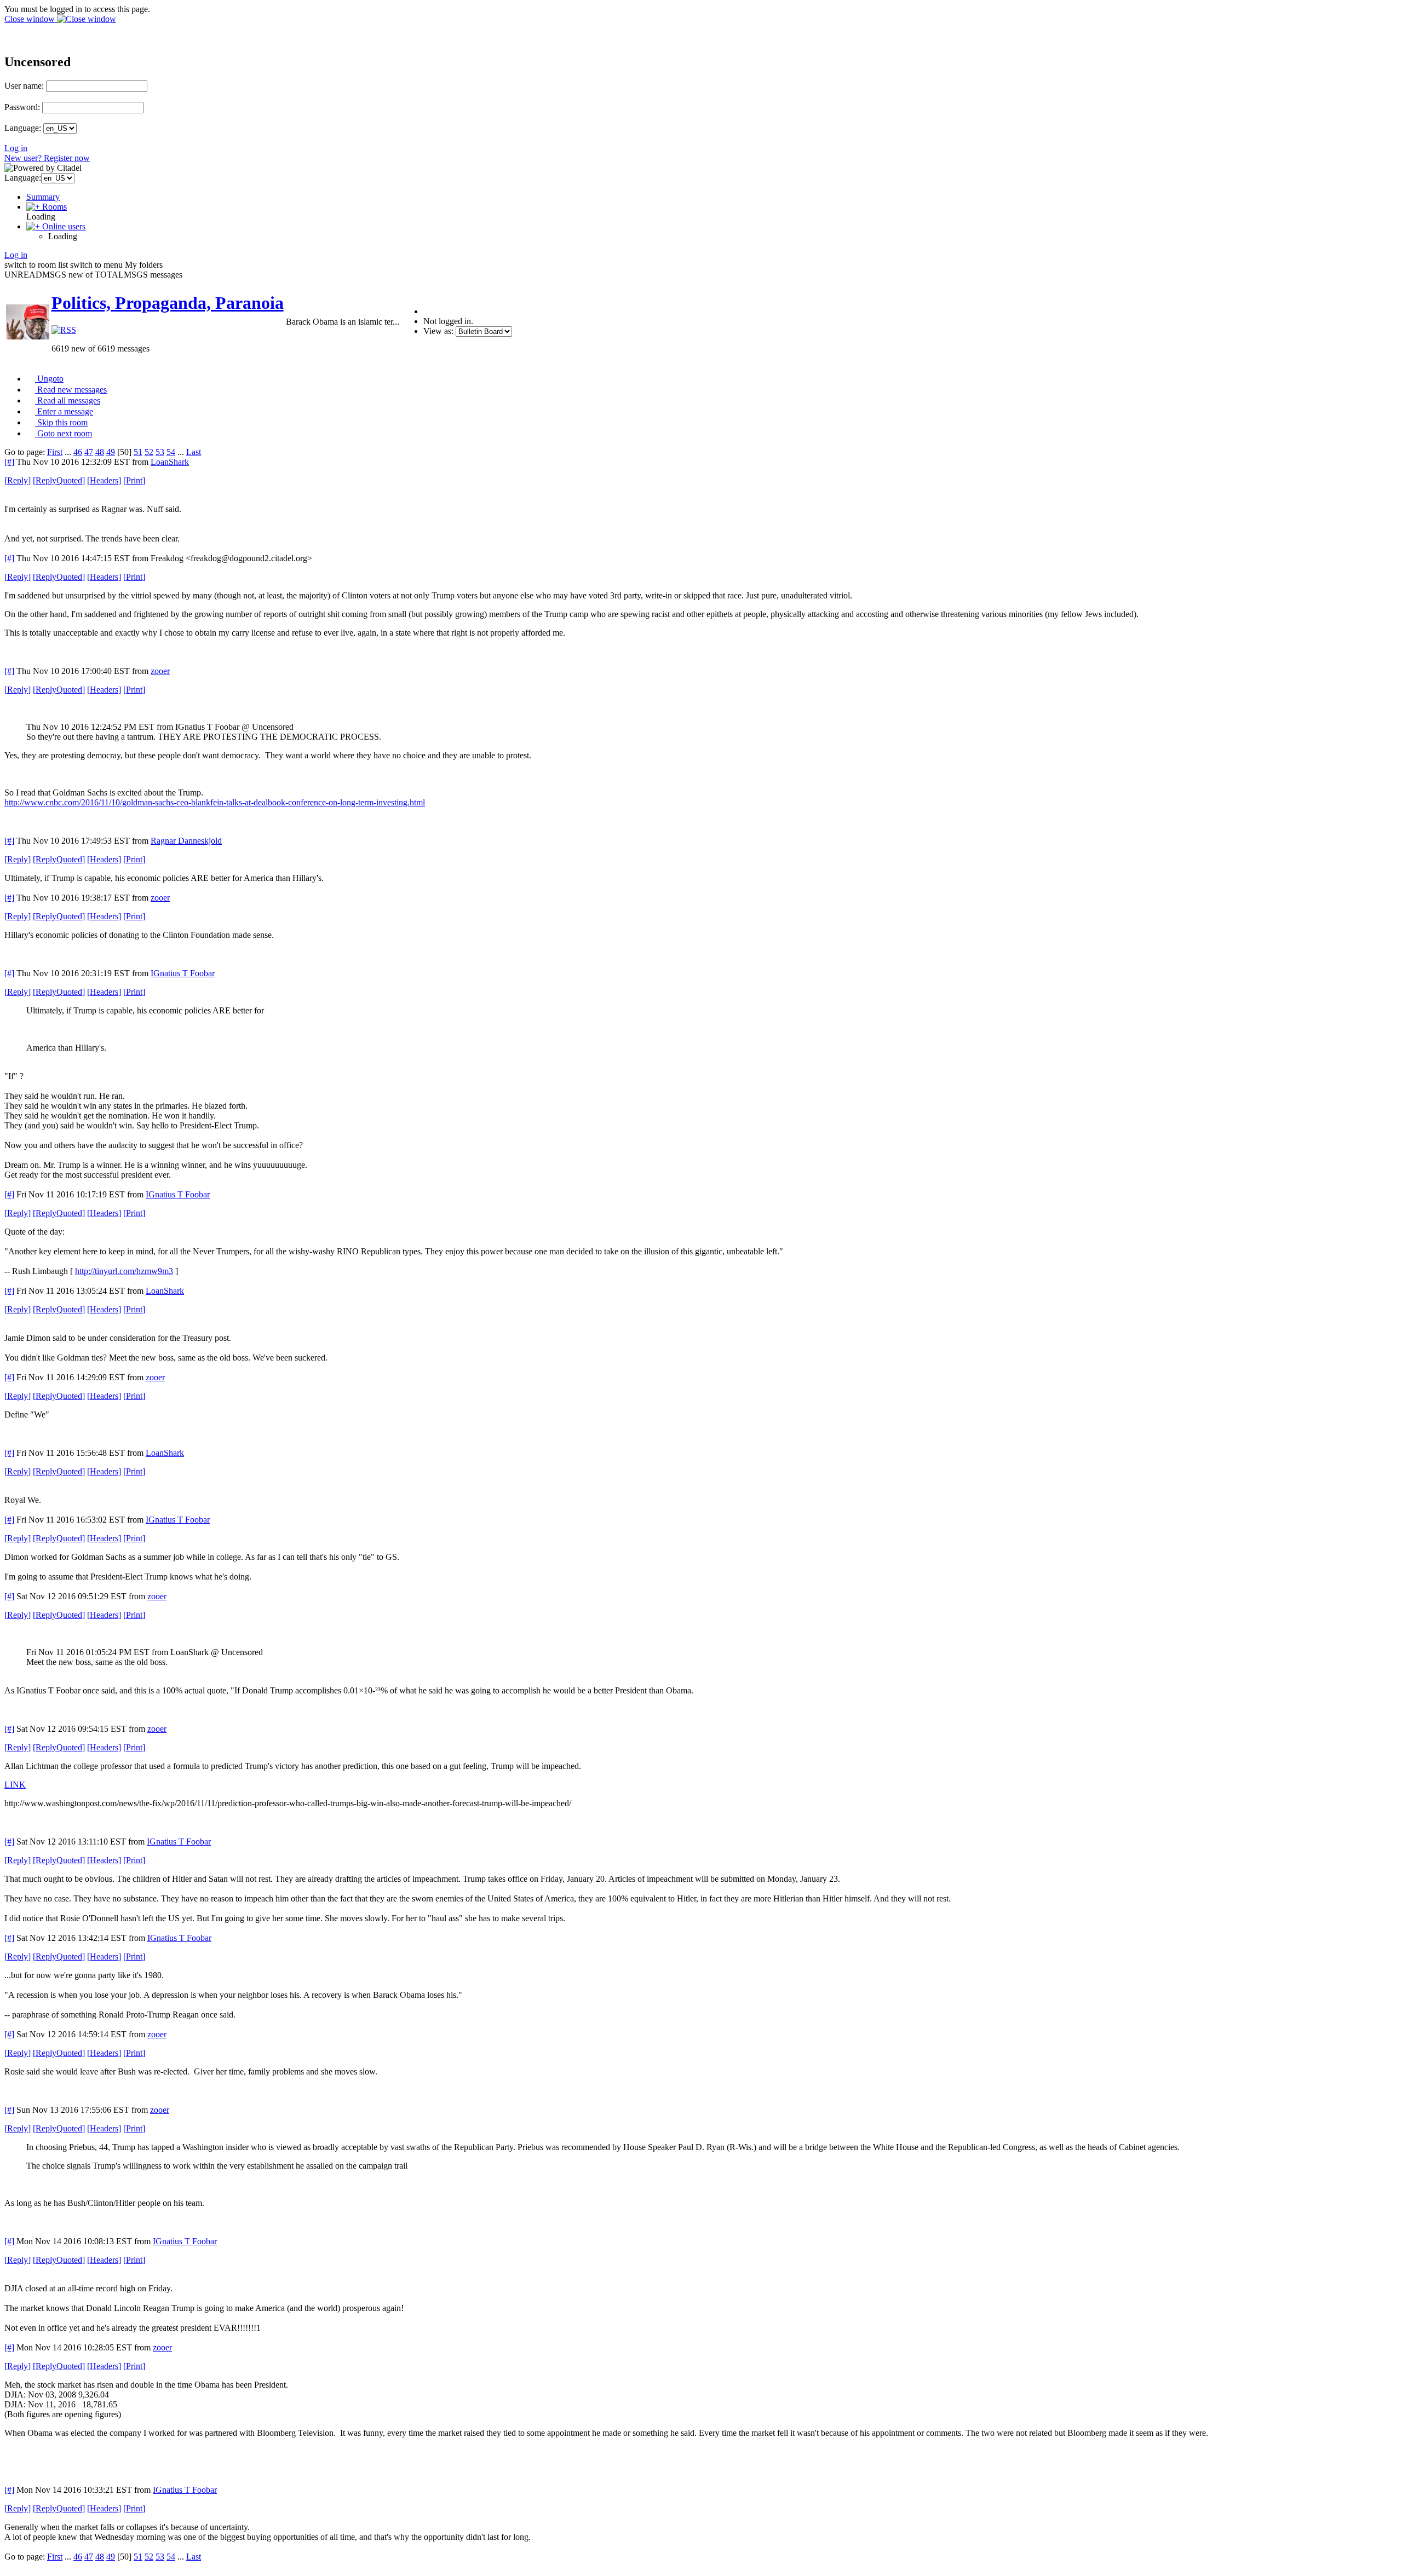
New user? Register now (47, 158)
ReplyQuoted (59, 480)
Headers (104, 480)
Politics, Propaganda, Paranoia (168, 303)
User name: (24, 86)
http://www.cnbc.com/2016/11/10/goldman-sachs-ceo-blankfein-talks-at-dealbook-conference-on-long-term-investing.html (215, 802)
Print (134, 480)
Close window (31, 19)
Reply (18, 480)
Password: (22, 107)
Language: (23, 128)
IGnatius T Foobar (183, 973)
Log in (16, 148)
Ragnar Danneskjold (186, 841)
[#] (9, 462)
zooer (160, 671)
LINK (15, 1785)
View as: (438, 331)
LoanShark (170, 462)
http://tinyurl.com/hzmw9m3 (124, 1271)
